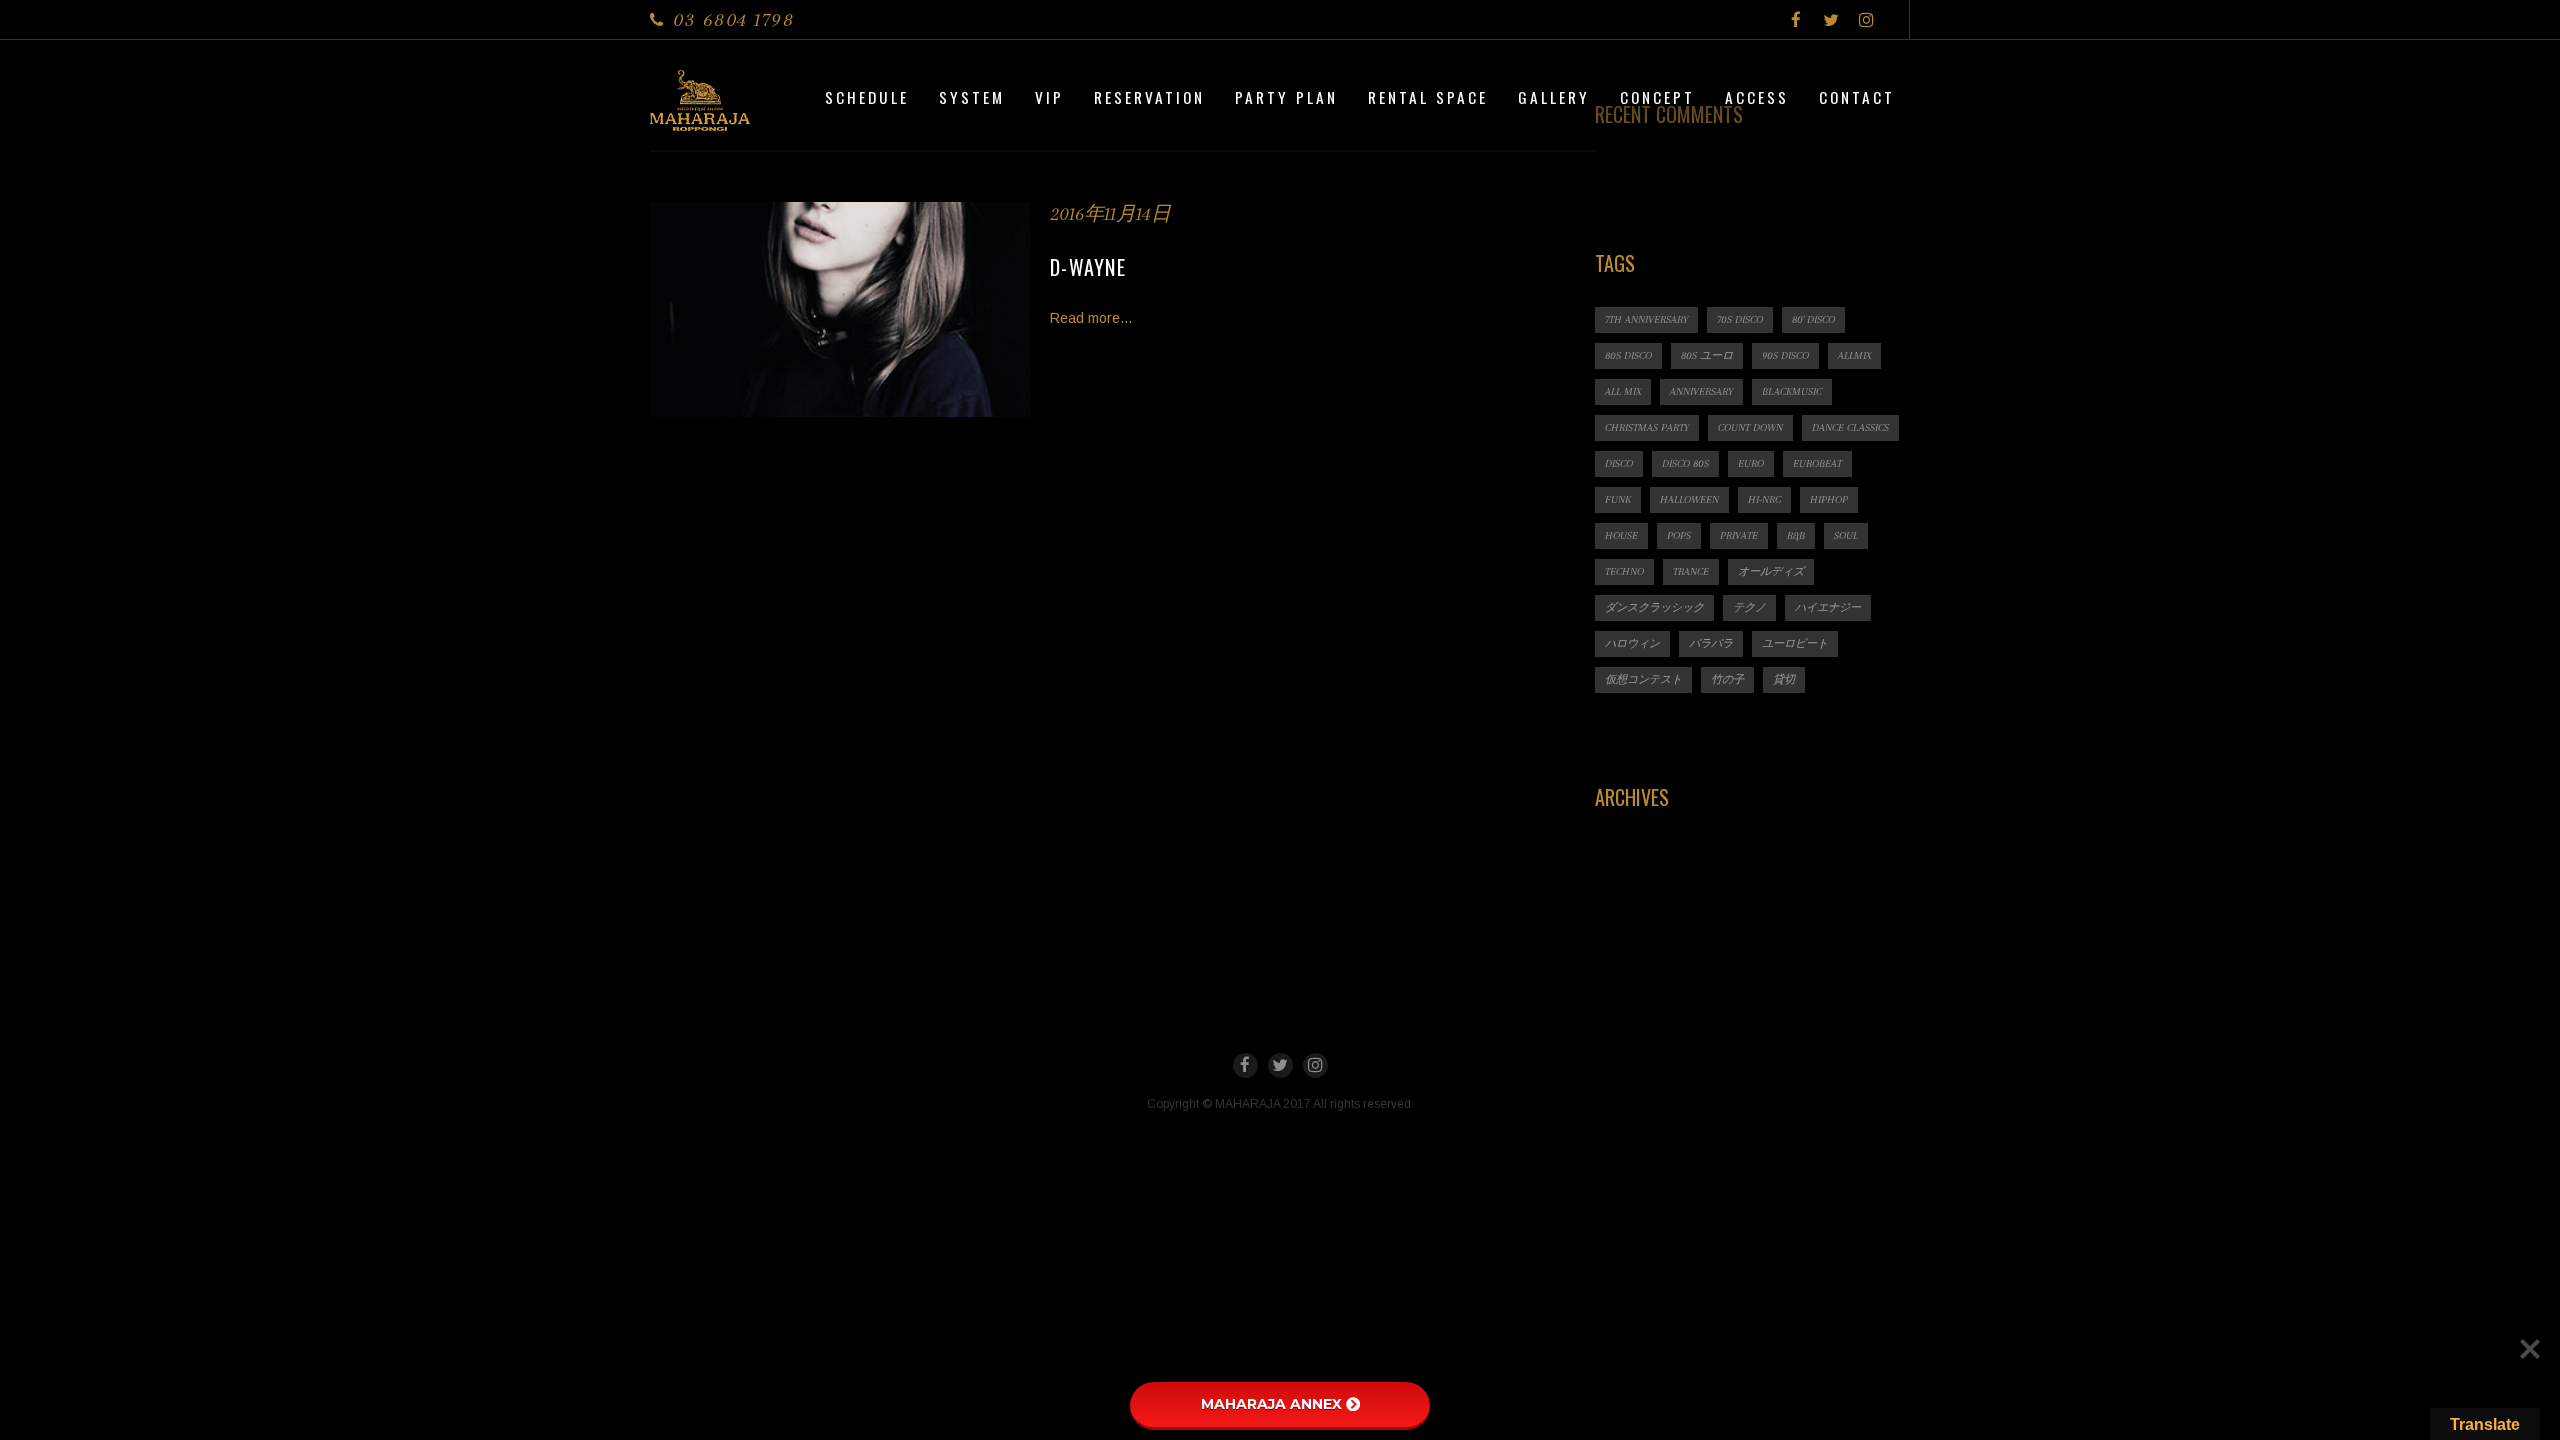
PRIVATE (1739, 535)
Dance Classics (1850, 427)
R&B (1796, 535)
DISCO (1619, 463)
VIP (1049, 97)
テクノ (1749, 607)
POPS (1679, 535)
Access (1757, 97)
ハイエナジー (1828, 607)
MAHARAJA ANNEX (1271, 1404)
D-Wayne (1088, 267)
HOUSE (1621, 535)
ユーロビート (1795, 643)
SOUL (1846, 535)
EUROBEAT (1817, 463)
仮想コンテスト (1643, 679)
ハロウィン (1632, 643)
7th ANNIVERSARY (1646, 319)
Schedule (867, 97)
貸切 (1784, 679)
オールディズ (1771, 571)
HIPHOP (1829, 499)
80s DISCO (1628, 355)
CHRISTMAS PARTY (1647, 427)
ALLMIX (1854, 355)
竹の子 (1727, 679)
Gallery (1554, 97)
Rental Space (1428, 97)
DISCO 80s (1685, 463)
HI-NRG (1764, 499)
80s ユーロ (1707, 355)
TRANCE (1691, 571)
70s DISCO (1740, 319)
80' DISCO (1813, 319)
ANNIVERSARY (1701, 391)
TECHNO (1624, 571)
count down (1750, 427)
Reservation (1149, 97)
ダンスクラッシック (1654, 607)
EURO (1751, 463)
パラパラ (1711, 643)
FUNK (1618, 499)
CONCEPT (1657, 97)
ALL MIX (1623, 391)
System (972, 97)
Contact (1857, 97)
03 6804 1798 (733, 19)
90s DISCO (1785, 355)
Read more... (1091, 318)
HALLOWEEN (1689, 499)
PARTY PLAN (1286, 97)
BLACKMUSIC (1792, 391)
